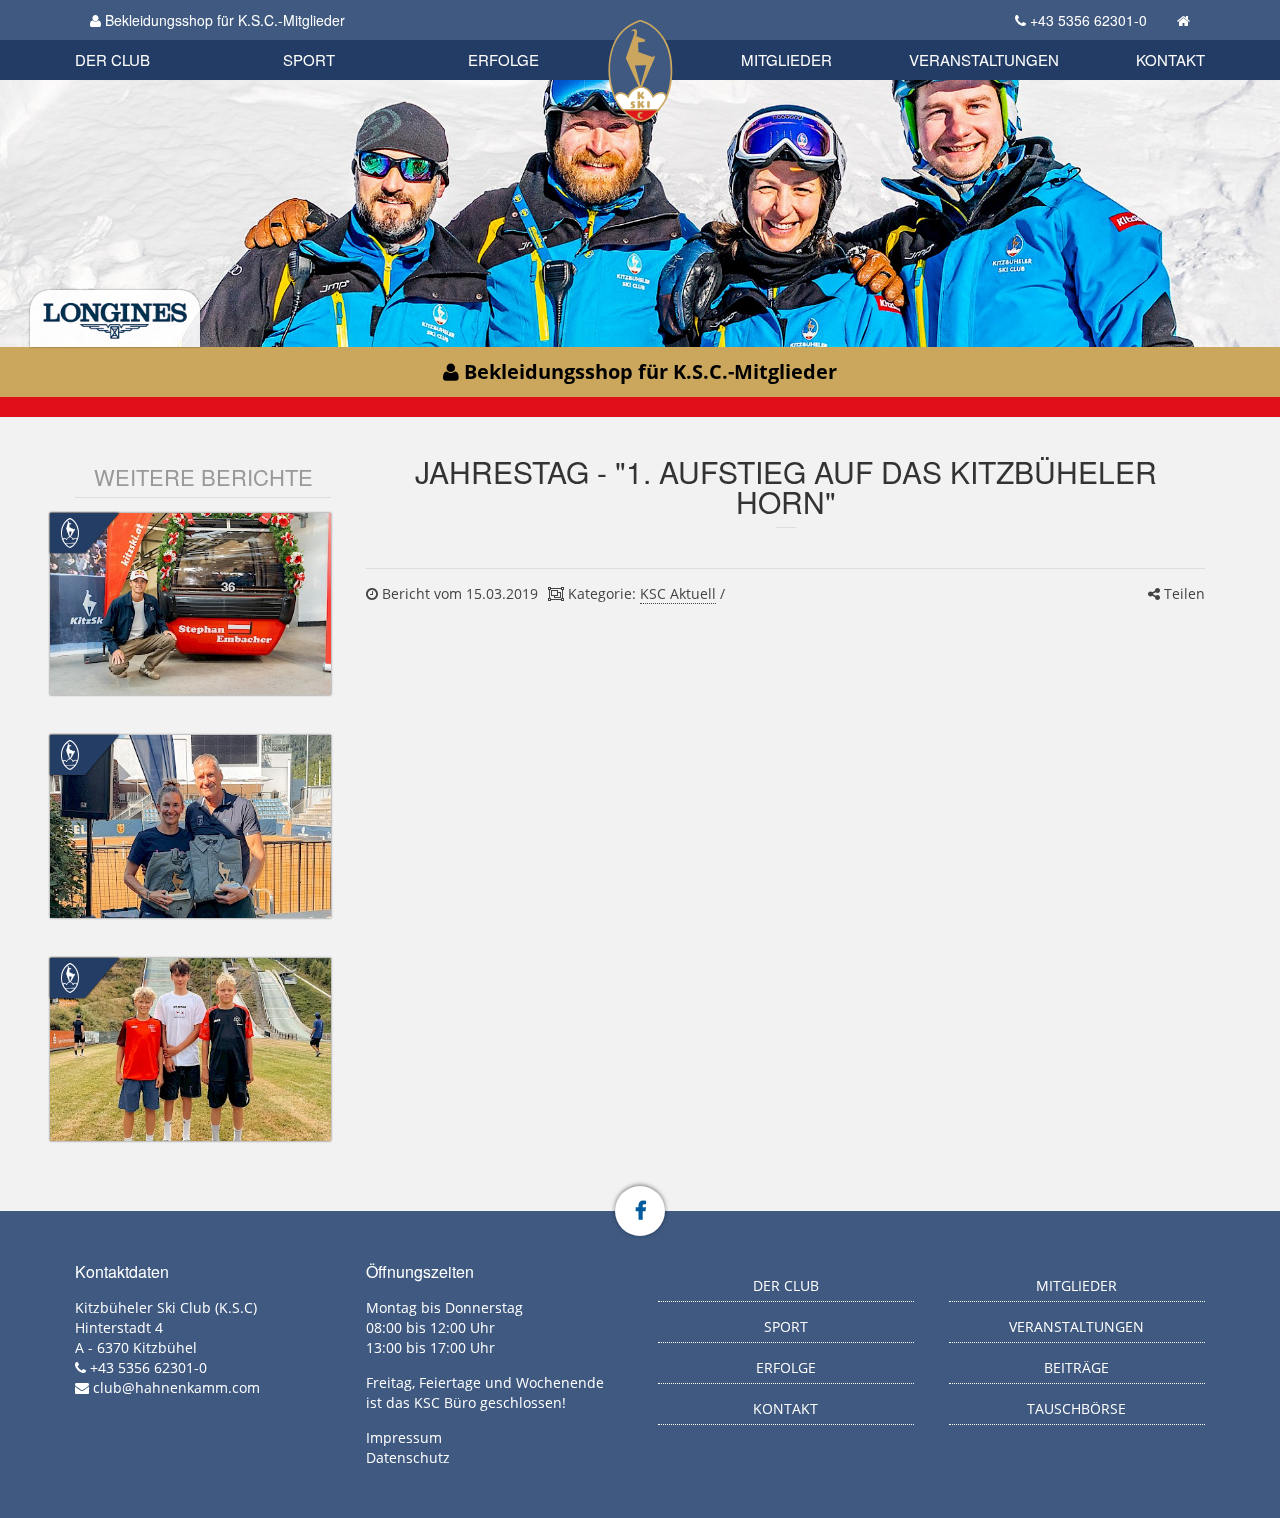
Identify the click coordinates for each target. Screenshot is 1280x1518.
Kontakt (1170, 59)
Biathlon (146, 37)
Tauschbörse (1076, 1408)
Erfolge (503, 59)
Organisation (133, 39)
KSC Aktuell (678, 593)
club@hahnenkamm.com (176, 1387)
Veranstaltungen (984, 59)
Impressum (404, 1437)
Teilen (1182, 593)
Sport (309, 59)
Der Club (112, 59)
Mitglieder (786, 59)
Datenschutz (408, 1457)
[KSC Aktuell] (70, 530)
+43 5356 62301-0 (1088, 20)
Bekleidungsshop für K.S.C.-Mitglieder (223, 20)
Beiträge (1076, 1367)
